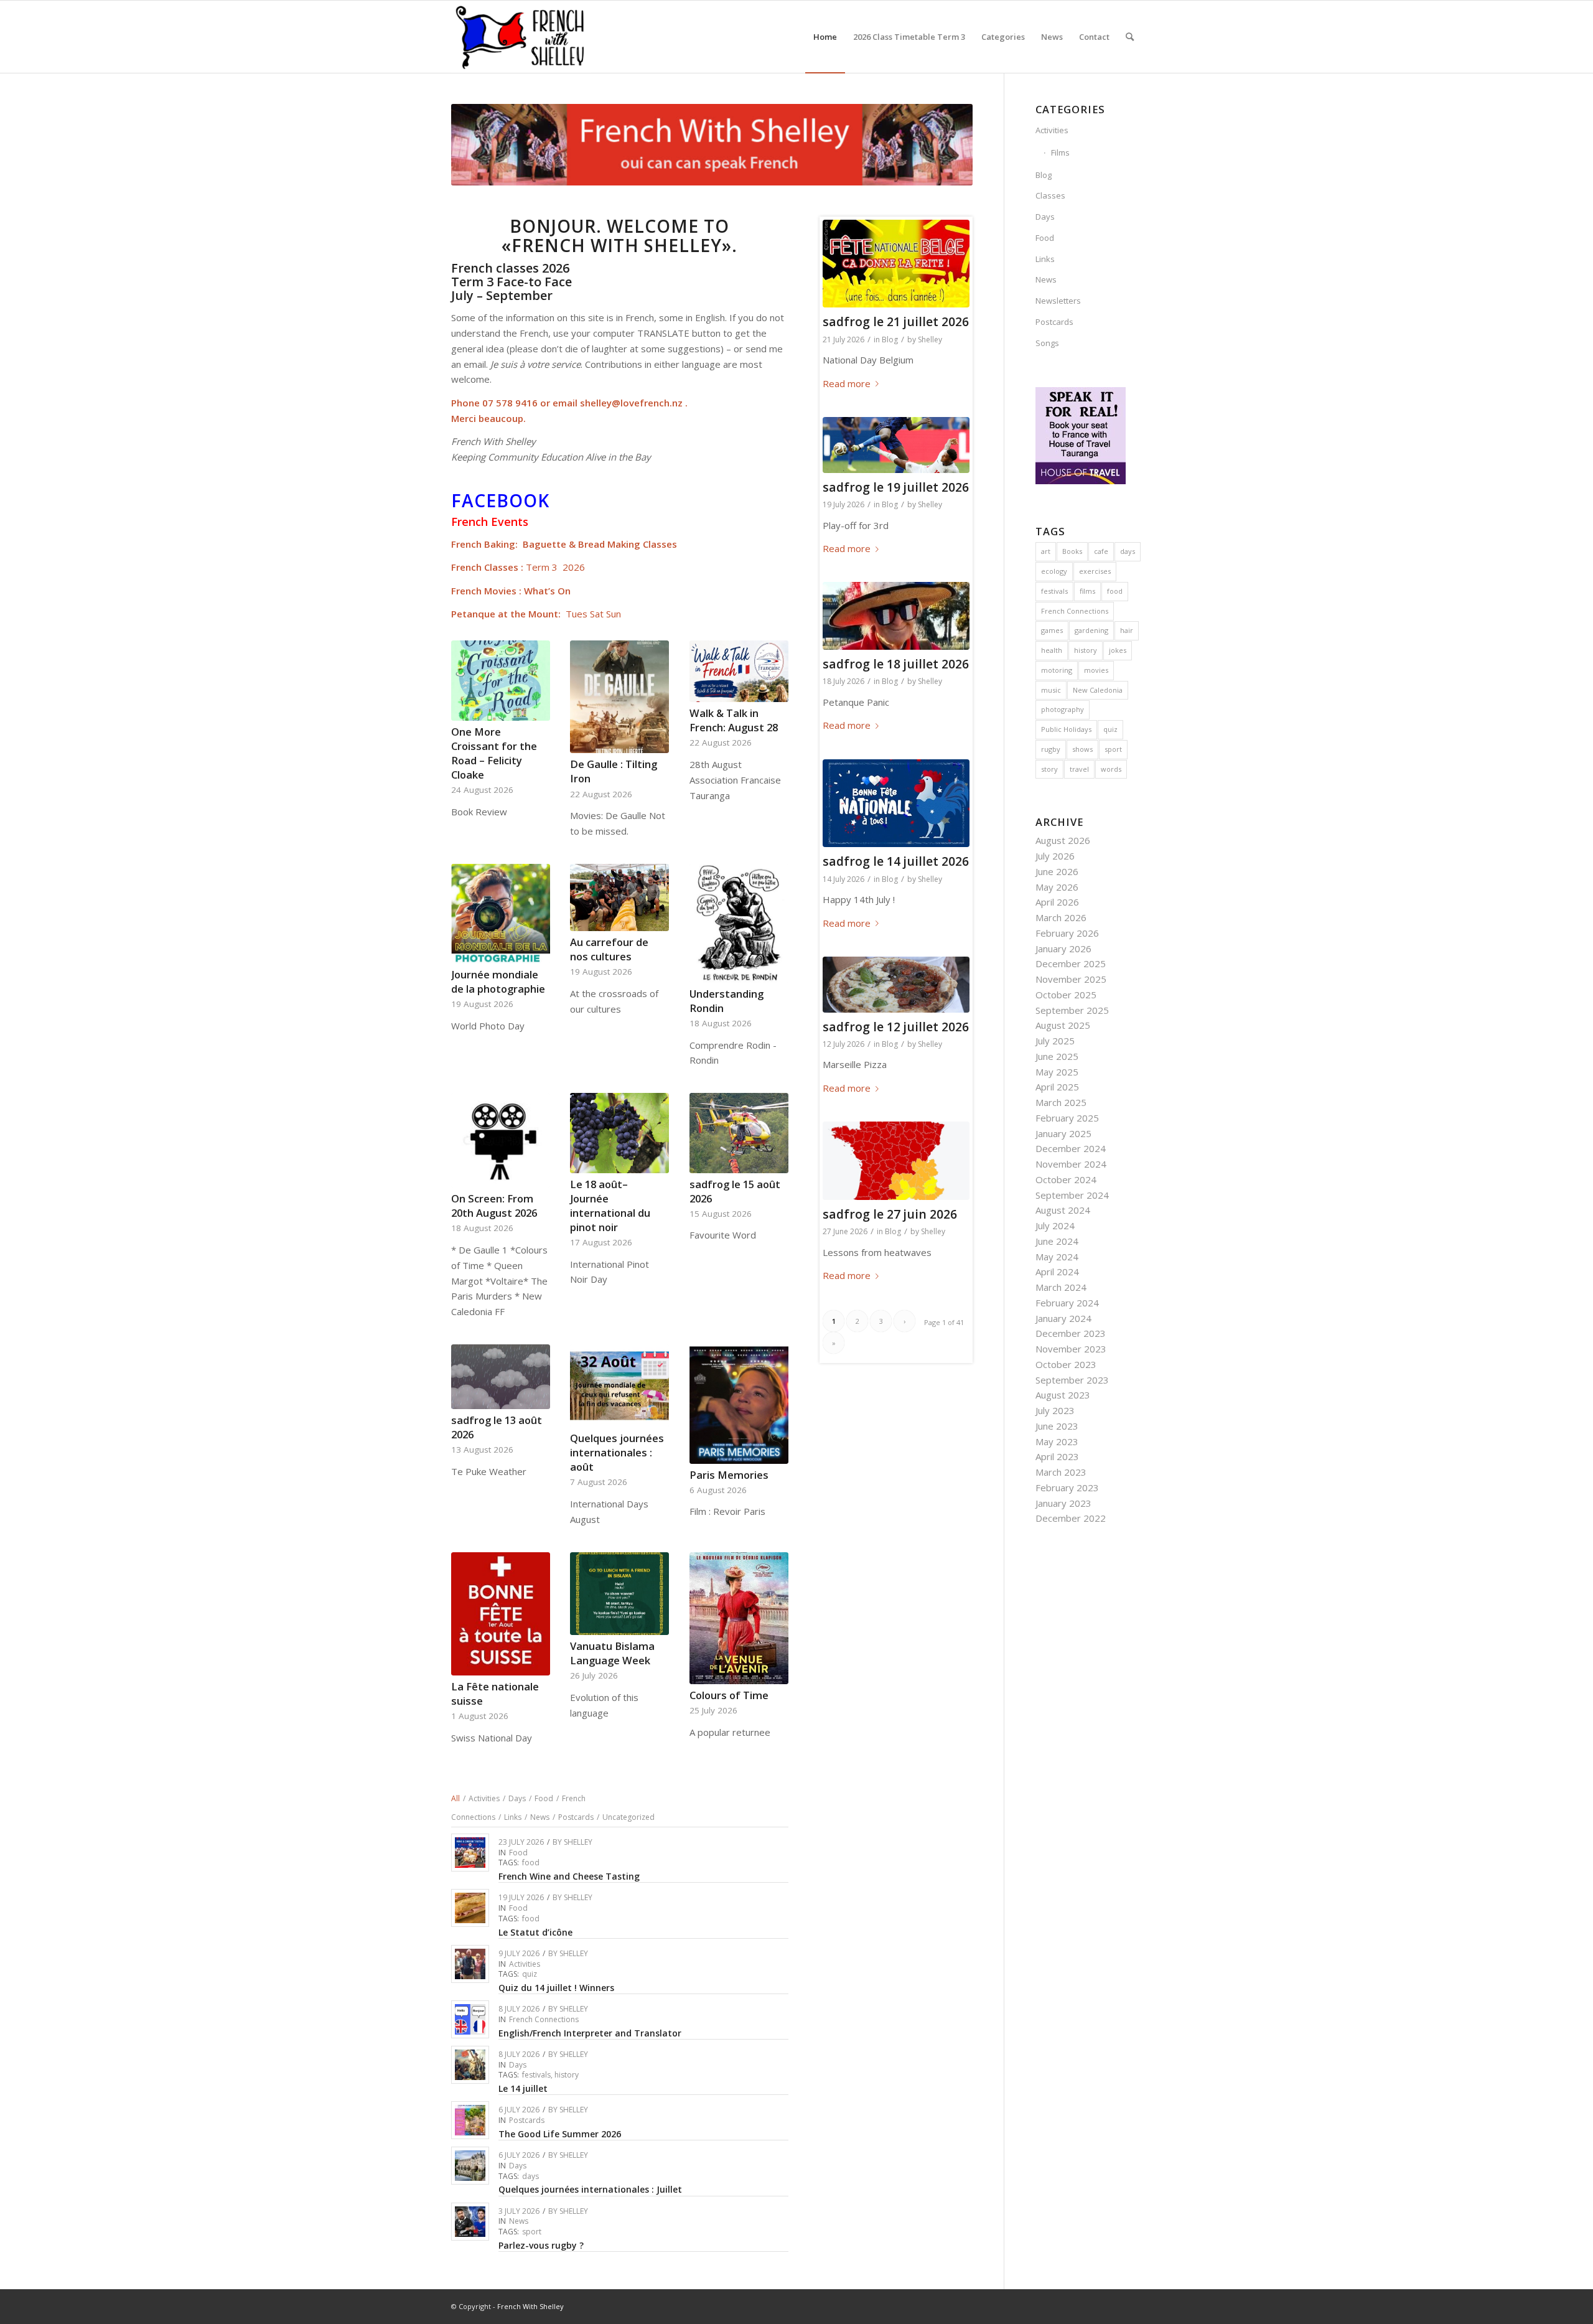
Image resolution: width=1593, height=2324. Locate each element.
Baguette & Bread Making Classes (600, 544)
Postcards (527, 2120)
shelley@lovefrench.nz (631, 403)
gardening (1091, 630)
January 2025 (1063, 1133)
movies (1096, 670)
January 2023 (1063, 1503)
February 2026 (1067, 933)
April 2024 (1057, 1272)
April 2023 (1057, 1456)
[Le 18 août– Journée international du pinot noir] (619, 1133)
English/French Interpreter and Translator (590, 2033)
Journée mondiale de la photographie (498, 982)
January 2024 (1063, 1318)
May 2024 (1057, 1257)
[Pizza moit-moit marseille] (896, 985)
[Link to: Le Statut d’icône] (470, 1908)
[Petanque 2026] (896, 616)
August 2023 (1063, 1395)
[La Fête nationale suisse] (501, 1614)
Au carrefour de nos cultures (609, 949)
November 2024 (1071, 1164)
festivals (536, 2075)
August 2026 (1063, 840)
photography (1063, 709)
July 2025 (1055, 1041)
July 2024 (1055, 1225)
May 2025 (1057, 1072)
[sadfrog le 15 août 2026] (739, 1133)
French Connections (544, 2019)
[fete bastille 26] (896, 804)
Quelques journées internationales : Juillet (590, 2189)
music (1051, 690)
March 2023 (1061, 1472)
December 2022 (1071, 1518)
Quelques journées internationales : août (617, 1452)
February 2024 (1067, 1303)
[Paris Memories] (739, 1404)
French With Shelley (530, 2306)
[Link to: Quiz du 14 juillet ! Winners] (470, 1964)
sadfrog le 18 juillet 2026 (896, 664)
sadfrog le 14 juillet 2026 (896, 861)
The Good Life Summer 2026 (560, 2134)
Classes (1050, 195)
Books (1072, 551)
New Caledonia (1098, 690)
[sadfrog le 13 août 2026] (501, 1377)
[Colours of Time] (739, 1618)
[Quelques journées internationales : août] (619, 1386)
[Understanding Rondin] (739, 923)
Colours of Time (729, 1695)
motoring (1057, 670)
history (567, 2075)
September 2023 (1072, 1380)
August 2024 (1063, 1210)
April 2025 (1057, 1087)
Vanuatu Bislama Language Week (612, 1653)
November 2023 (1071, 1349)
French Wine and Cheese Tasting (569, 1876)
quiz (530, 1974)
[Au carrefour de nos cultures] (619, 898)
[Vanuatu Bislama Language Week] (619, 1594)
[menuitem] (825, 37)
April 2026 (1057, 902)
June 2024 (1057, 1241)
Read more (847, 383)
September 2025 (1072, 1010)
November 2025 (1071, 979)
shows (1082, 749)
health (1052, 650)
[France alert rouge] (896, 1161)
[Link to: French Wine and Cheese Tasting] (470, 1853)
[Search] (1130, 37)
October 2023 (1066, 1364)
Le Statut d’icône (535, 1932)
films (1087, 591)
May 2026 (1057, 887)
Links (1045, 259)
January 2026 (1063, 949)
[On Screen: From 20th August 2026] (501, 1140)
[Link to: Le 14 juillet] (470, 2065)
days (530, 2176)
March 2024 (1061, 1287)
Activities (525, 1964)
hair (1127, 630)
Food (518, 1853)
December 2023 (1071, 1333)
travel (1079, 769)
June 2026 (1057, 871)
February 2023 (1067, 1488)
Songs (1047, 343)
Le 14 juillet (523, 2088)
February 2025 (1067, 1118)
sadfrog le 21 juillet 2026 (896, 321)
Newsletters (1058, 301)
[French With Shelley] (521, 37)
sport (532, 2232)
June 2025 (1057, 1056)
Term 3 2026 (555, 567)
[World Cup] (896, 445)
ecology (1054, 571)
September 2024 (1072, 1195)
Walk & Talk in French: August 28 (734, 720)
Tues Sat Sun (593, 614)
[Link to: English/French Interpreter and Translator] (470, 2019)
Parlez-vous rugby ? (541, 2245)
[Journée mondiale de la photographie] (501, 914)
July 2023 (1055, 1410)
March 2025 (1061, 1102)
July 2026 (1055, 856)
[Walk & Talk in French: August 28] (739, 671)
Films (1060, 152)
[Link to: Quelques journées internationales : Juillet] (470, 2166)
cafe (1101, 551)
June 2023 (1057, 1426)
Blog (890, 340)
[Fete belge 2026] (896, 264)
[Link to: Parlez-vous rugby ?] (470, 2222)
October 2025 (1066, 995)
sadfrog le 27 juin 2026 (890, 1214)
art (1046, 551)
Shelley (578, 1842)
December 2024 (1071, 1148)
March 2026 (1061, 917)
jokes (1118, 650)
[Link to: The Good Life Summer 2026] (470, 2120)
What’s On (547, 591)
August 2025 (1063, 1025)
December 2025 (1071, 963)
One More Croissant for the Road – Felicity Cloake (494, 753)
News (519, 2221)
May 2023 (1057, 1441)
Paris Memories (729, 1475)
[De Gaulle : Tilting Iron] (619, 697)
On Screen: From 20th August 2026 (494, 1206)
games (1052, 630)
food (531, 1862)
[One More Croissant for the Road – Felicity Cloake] (501, 680)
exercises (1095, 571)
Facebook (500, 500)
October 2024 (1066, 1179)
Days (518, 2065)
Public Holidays (1066, 729)
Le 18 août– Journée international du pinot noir (610, 1206)
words (1111, 769)
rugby (1051, 749)
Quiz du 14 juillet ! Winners (556, 1988)
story (1049, 769)
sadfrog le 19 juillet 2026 (896, 487)
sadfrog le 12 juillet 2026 (896, 1027)
